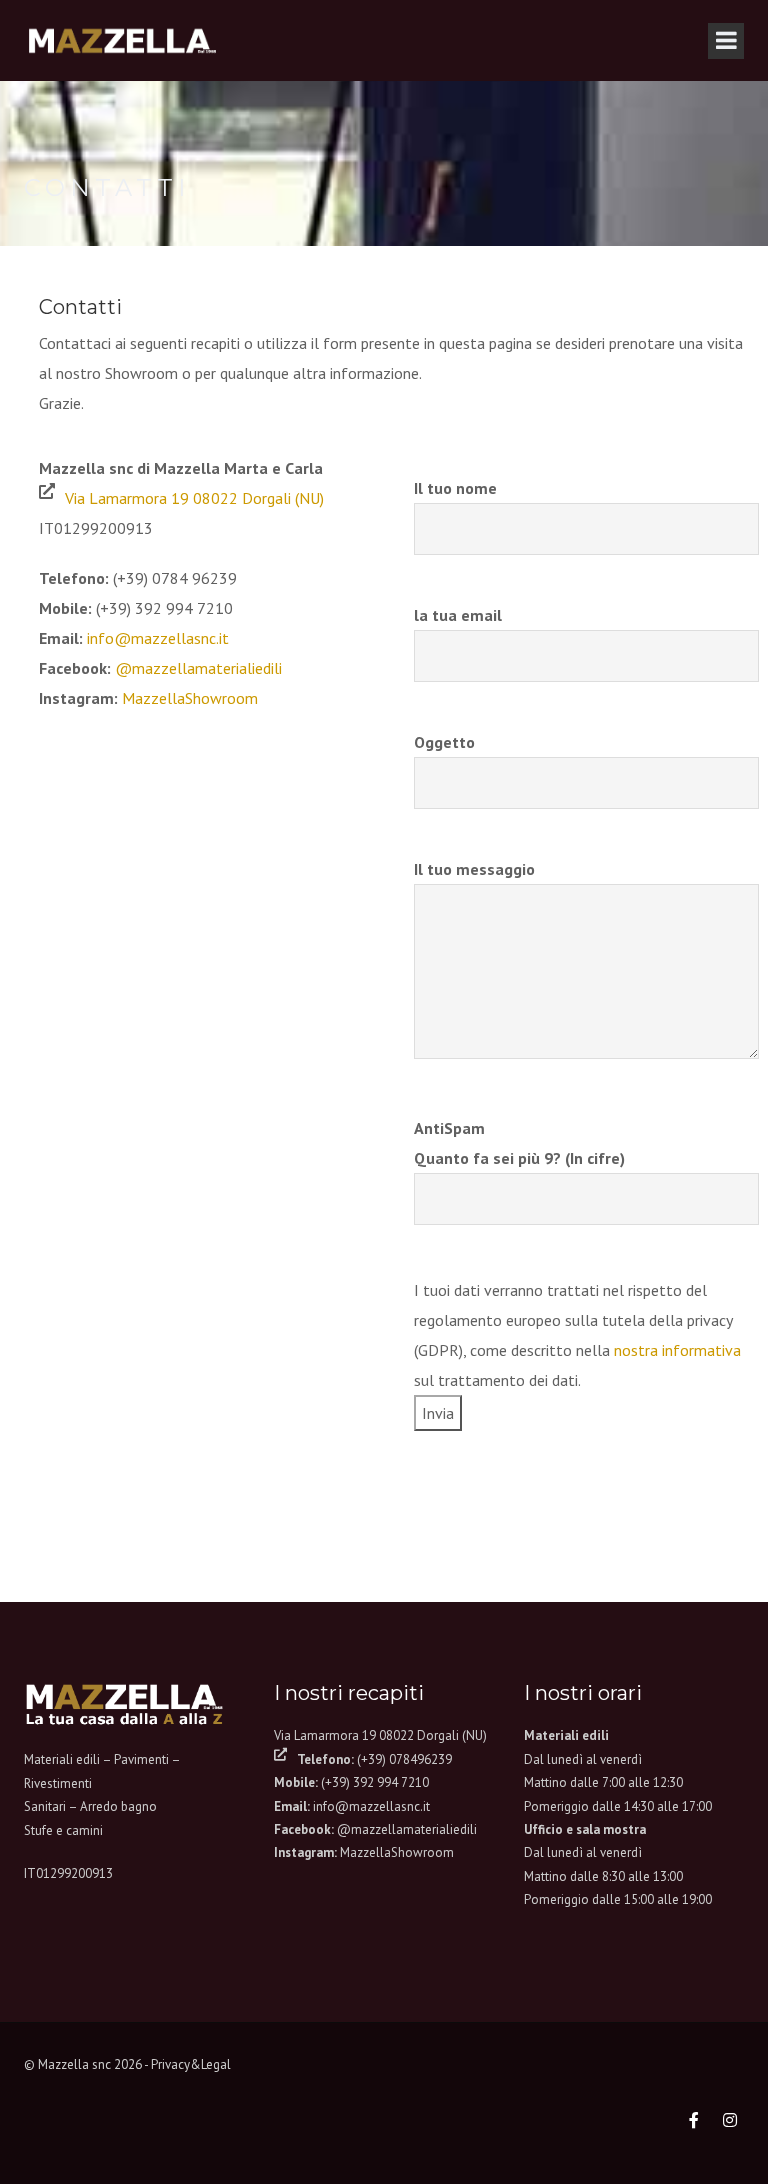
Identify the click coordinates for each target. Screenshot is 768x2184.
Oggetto (444, 742)
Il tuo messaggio (474, 869)
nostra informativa (677, 1350)
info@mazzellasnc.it (158, 638)
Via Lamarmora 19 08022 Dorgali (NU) (194, 498)
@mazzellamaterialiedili (198, 668)
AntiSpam (519, 1143)
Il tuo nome (455, 488)
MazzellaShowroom (190, 698)
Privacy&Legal (191, 2064)
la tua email (458, 615)
